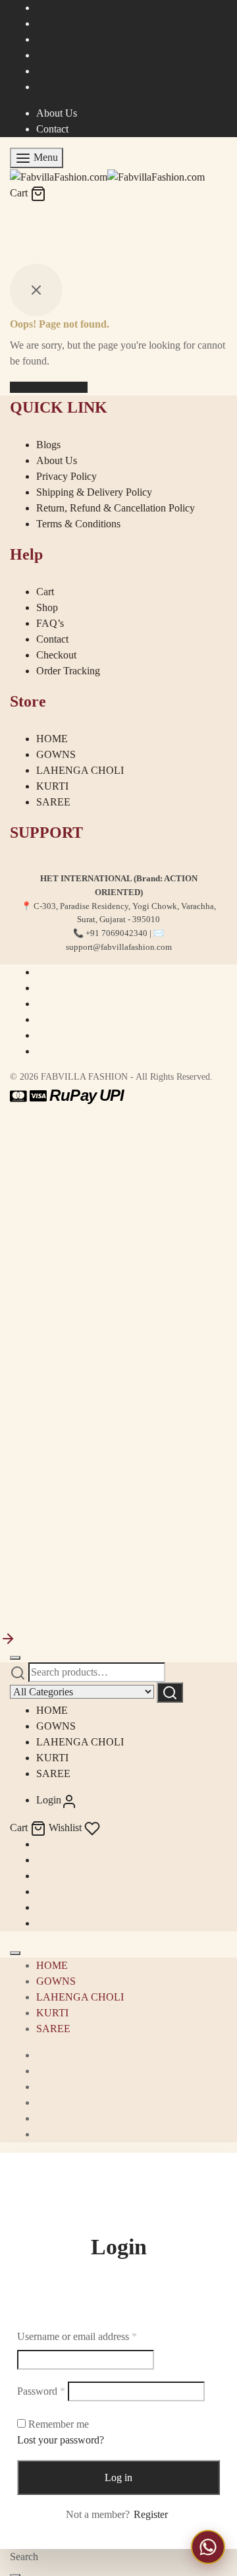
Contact (52, 129)
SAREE (53, 802)
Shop (47, 607)
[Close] (15, 1658)
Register (151, 2514)
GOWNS (56, 754)
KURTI (52, 786)
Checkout (56, 655)
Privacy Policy (66, 476)
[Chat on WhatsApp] (208, 2547)
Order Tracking (68, 671)
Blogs (48, 445)
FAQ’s (50, 623)
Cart (45, 592)
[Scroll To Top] (8, 1638)
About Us (57, 113)
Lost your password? (61, 2440)
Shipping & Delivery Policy (94, 492)
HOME (52, 739)
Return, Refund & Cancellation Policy (116, 508)
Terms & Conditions (78, 524)
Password (41, 2391)
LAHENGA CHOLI (80, 770)
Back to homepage (49, 387)
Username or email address (77, 2336)
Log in (118, 2477)
